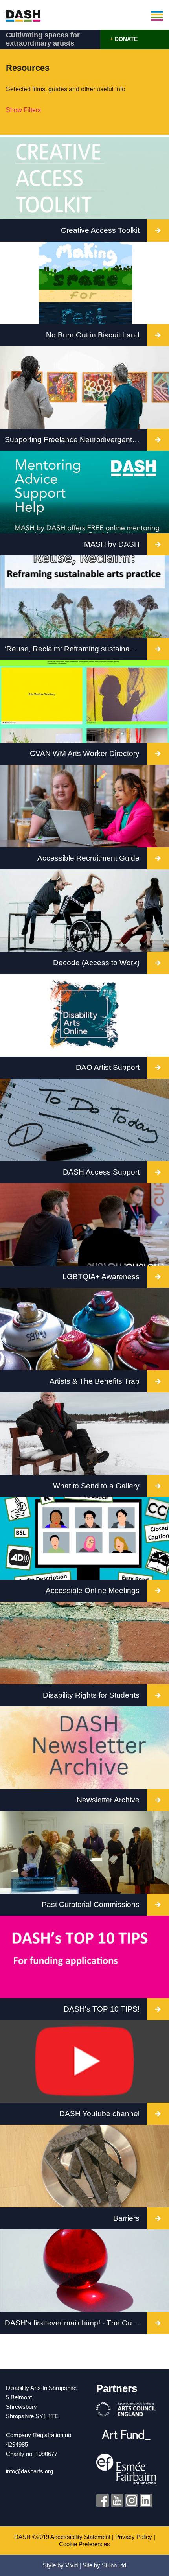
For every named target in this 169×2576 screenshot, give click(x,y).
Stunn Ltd (114, 2565)
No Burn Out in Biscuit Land (93, 335)
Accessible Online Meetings (93, 1590)
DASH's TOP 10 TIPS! (102, 2009)
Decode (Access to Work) (96, 963)
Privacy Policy (134, 2537)
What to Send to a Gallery (96, 1486)
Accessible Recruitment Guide (88, 858)
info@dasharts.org (29, 2471)
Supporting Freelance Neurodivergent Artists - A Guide (76, 440)
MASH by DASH (112, 544)
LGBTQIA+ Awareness (101, 1277)
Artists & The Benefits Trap (95, 1381)
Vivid (72, 2565)
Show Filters (23, 110)
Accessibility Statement (80, 2537)
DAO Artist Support (108, 1067)
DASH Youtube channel (99, 2114)
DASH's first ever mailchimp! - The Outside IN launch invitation (76, 2323)
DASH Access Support (101, 1172)
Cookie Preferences (84, 2544)
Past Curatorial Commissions (91, 1904)
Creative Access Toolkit (100, 230)
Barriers (126, 2218)
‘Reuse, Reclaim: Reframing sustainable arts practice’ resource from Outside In (76, 649)
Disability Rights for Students (91, 1695)
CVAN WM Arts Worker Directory (85, 753)
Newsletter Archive (108, 1800)
